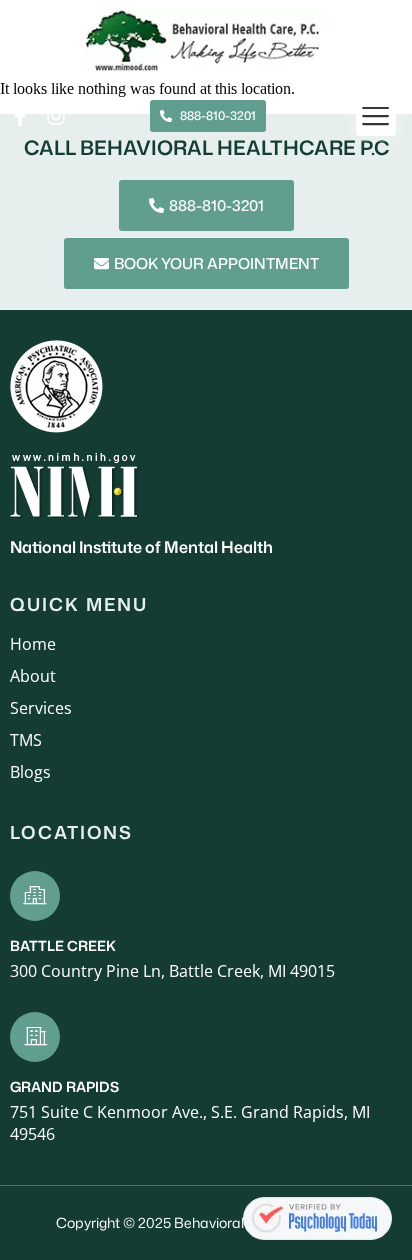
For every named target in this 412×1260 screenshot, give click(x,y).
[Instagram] (56, 116)
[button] (376, 116)
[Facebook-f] (20, 116)
